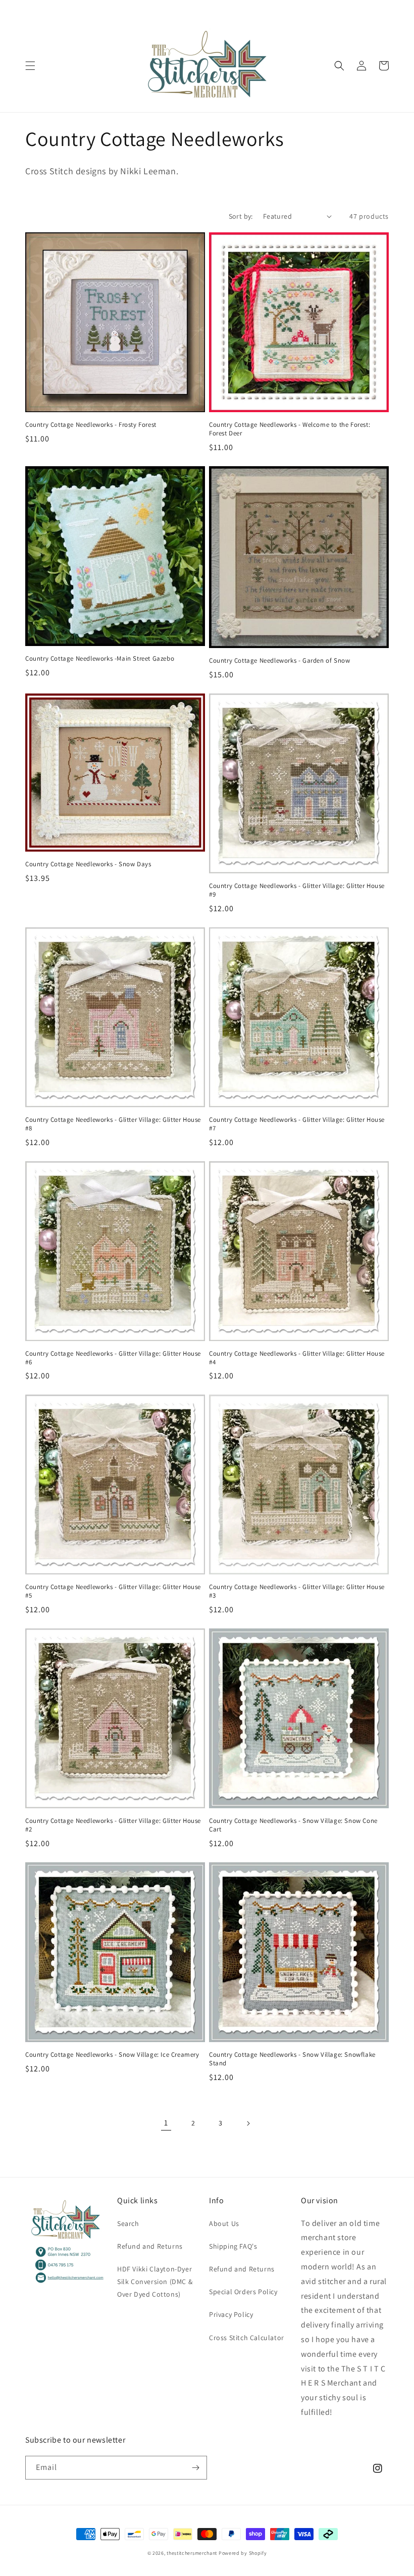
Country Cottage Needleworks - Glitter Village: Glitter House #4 (297, 1358)
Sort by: (241, 216)
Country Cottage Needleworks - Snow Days (88, 864)
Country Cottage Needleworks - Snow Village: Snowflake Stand (292, 2059)
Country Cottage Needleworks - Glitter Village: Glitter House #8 (113, 1124)
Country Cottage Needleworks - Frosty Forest (91, 425)
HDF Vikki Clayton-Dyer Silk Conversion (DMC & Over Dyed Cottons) (155, 2282)
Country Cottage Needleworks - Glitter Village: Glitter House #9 (297, 890)
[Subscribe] (195, 2468)
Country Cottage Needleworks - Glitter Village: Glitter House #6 (113, 1358)
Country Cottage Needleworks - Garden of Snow (279, 661)
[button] (30, 66)
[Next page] (248, 2123)
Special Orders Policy (243, 2292)
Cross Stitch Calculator (247, 2338)
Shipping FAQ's (233, 2246)
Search (128, 2223)
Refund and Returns (150, 2246)
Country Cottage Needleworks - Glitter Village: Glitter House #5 (113, 1591)
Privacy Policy (231, 2314)
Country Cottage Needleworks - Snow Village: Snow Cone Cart (293, 1825)
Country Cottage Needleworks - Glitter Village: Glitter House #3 (297, 1591)
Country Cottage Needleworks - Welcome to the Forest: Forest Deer (290, 429)
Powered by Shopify (243, 2553)
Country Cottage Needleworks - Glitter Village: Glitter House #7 (297, 1124)
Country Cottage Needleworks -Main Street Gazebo (100, 659)
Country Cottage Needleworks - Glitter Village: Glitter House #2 (113, 1825)
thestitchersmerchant (192, 2553)
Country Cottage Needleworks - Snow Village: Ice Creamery (112, 2055)
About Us (224, 2223)
